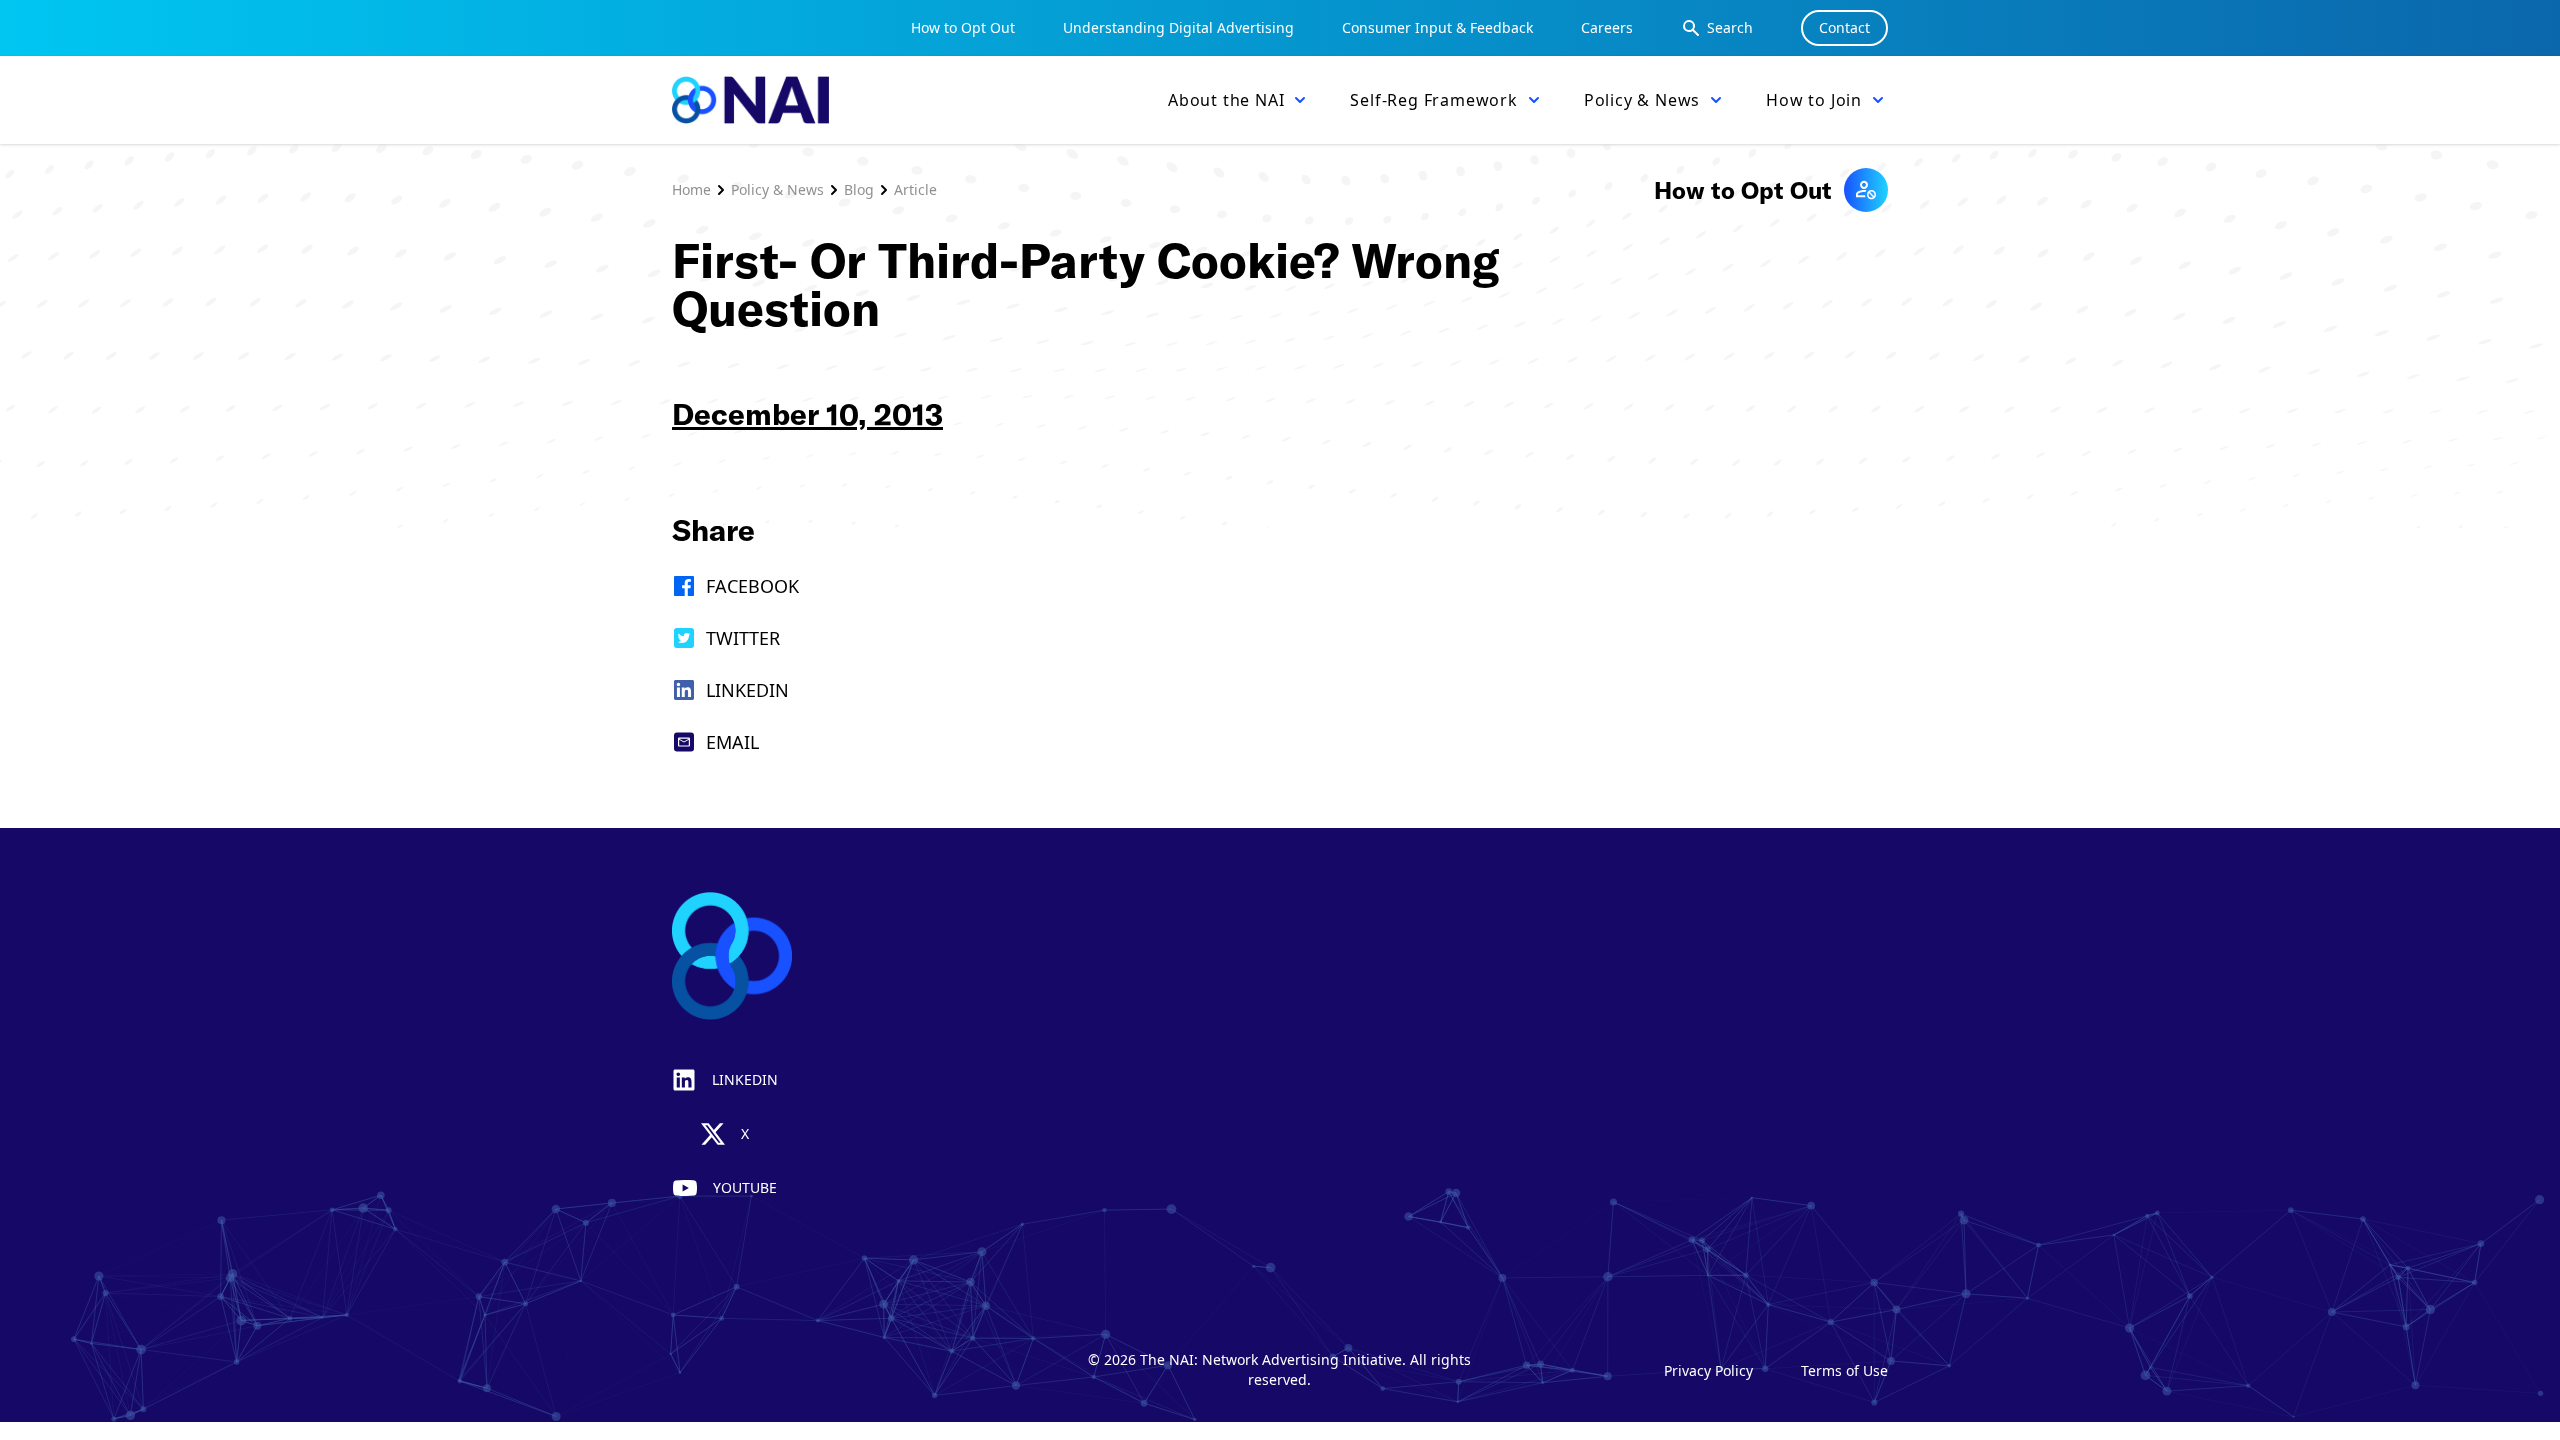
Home (691, 189)
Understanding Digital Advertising (1178, 27)
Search (1730, 27)
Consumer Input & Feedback (1437, 27)
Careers (1607, 27)
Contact (1844, 27)
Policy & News (777, 189)
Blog (859, 189)
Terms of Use (1844, 1370)
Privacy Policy (1708, 1370)
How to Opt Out (963, 27)
